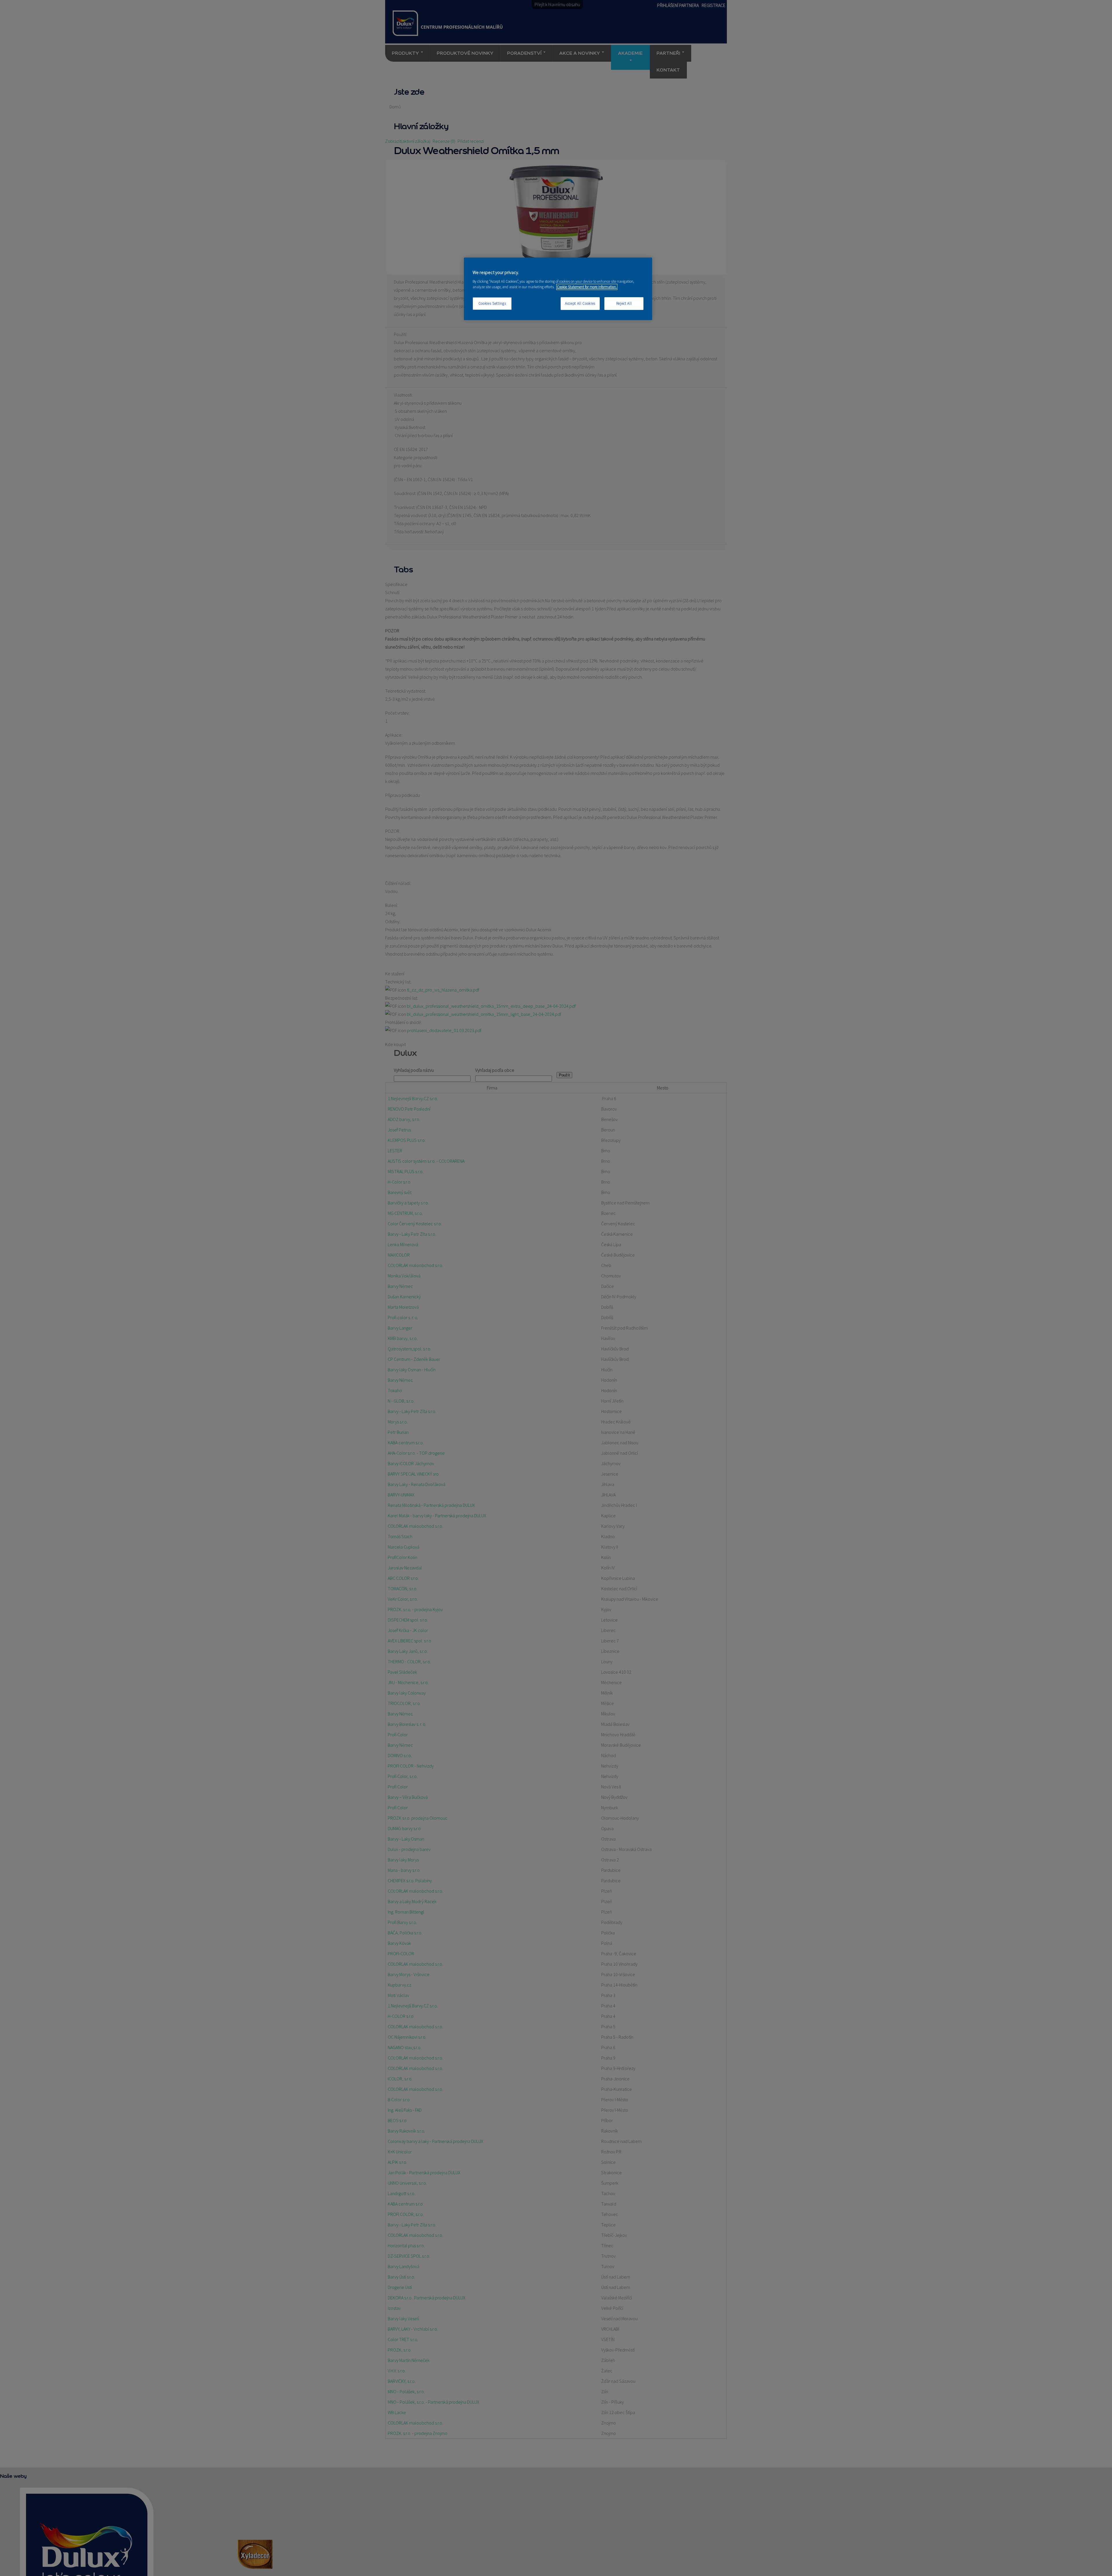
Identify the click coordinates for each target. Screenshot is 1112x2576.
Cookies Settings (492, 303)
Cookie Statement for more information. (587, 287)
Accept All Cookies (580, 303)
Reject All (624, 303)
